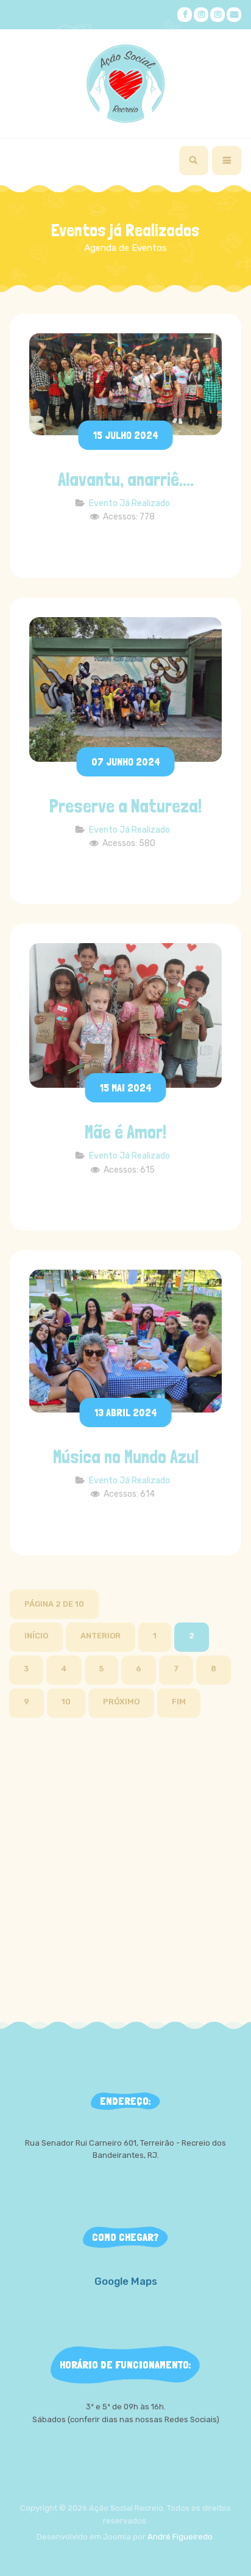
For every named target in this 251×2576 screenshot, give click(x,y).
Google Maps (126, 2281)
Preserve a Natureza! (125, 806)
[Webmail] (234, 15)
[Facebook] (185, 15)
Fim (179, 1702)
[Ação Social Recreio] (125, 84)
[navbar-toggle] (227, 161)
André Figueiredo (180, 2537)
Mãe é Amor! (125, 1132)
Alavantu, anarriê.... (126, 479)
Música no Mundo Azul (126, 1457)
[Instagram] (201, 15)
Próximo (121, 1702)
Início (36, 1636)
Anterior (101, 1636)
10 (66, 1702)
